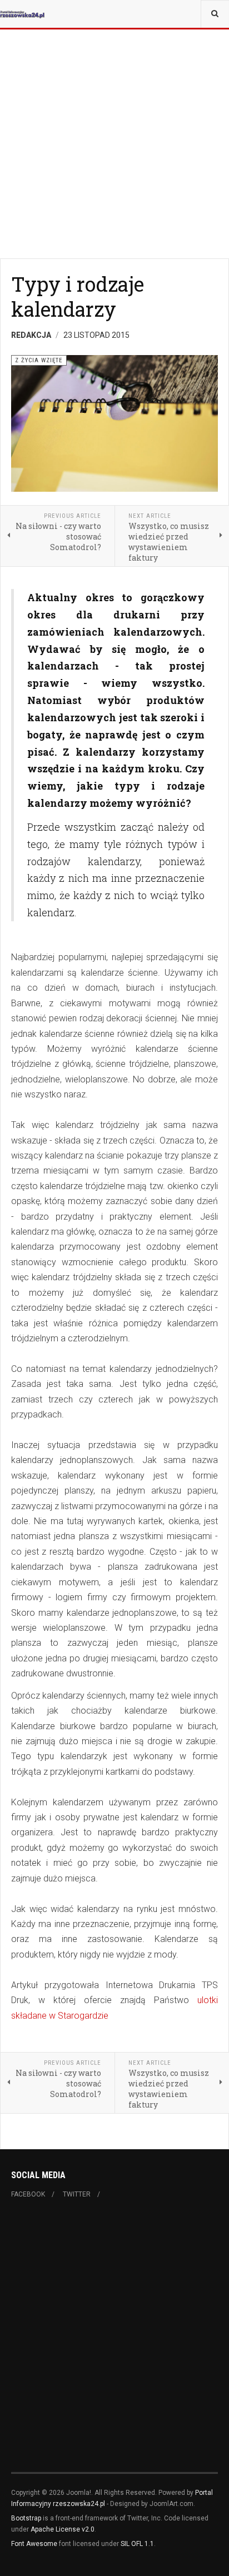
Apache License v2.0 (63, 2529)
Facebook (28, 2194)
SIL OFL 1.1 (137, 2544)
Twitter (77, 2194)
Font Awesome (34, 2544)
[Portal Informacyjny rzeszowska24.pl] (22, 14)
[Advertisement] (114, 114)
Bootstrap (26, 2518)
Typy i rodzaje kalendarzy (78, 296)
